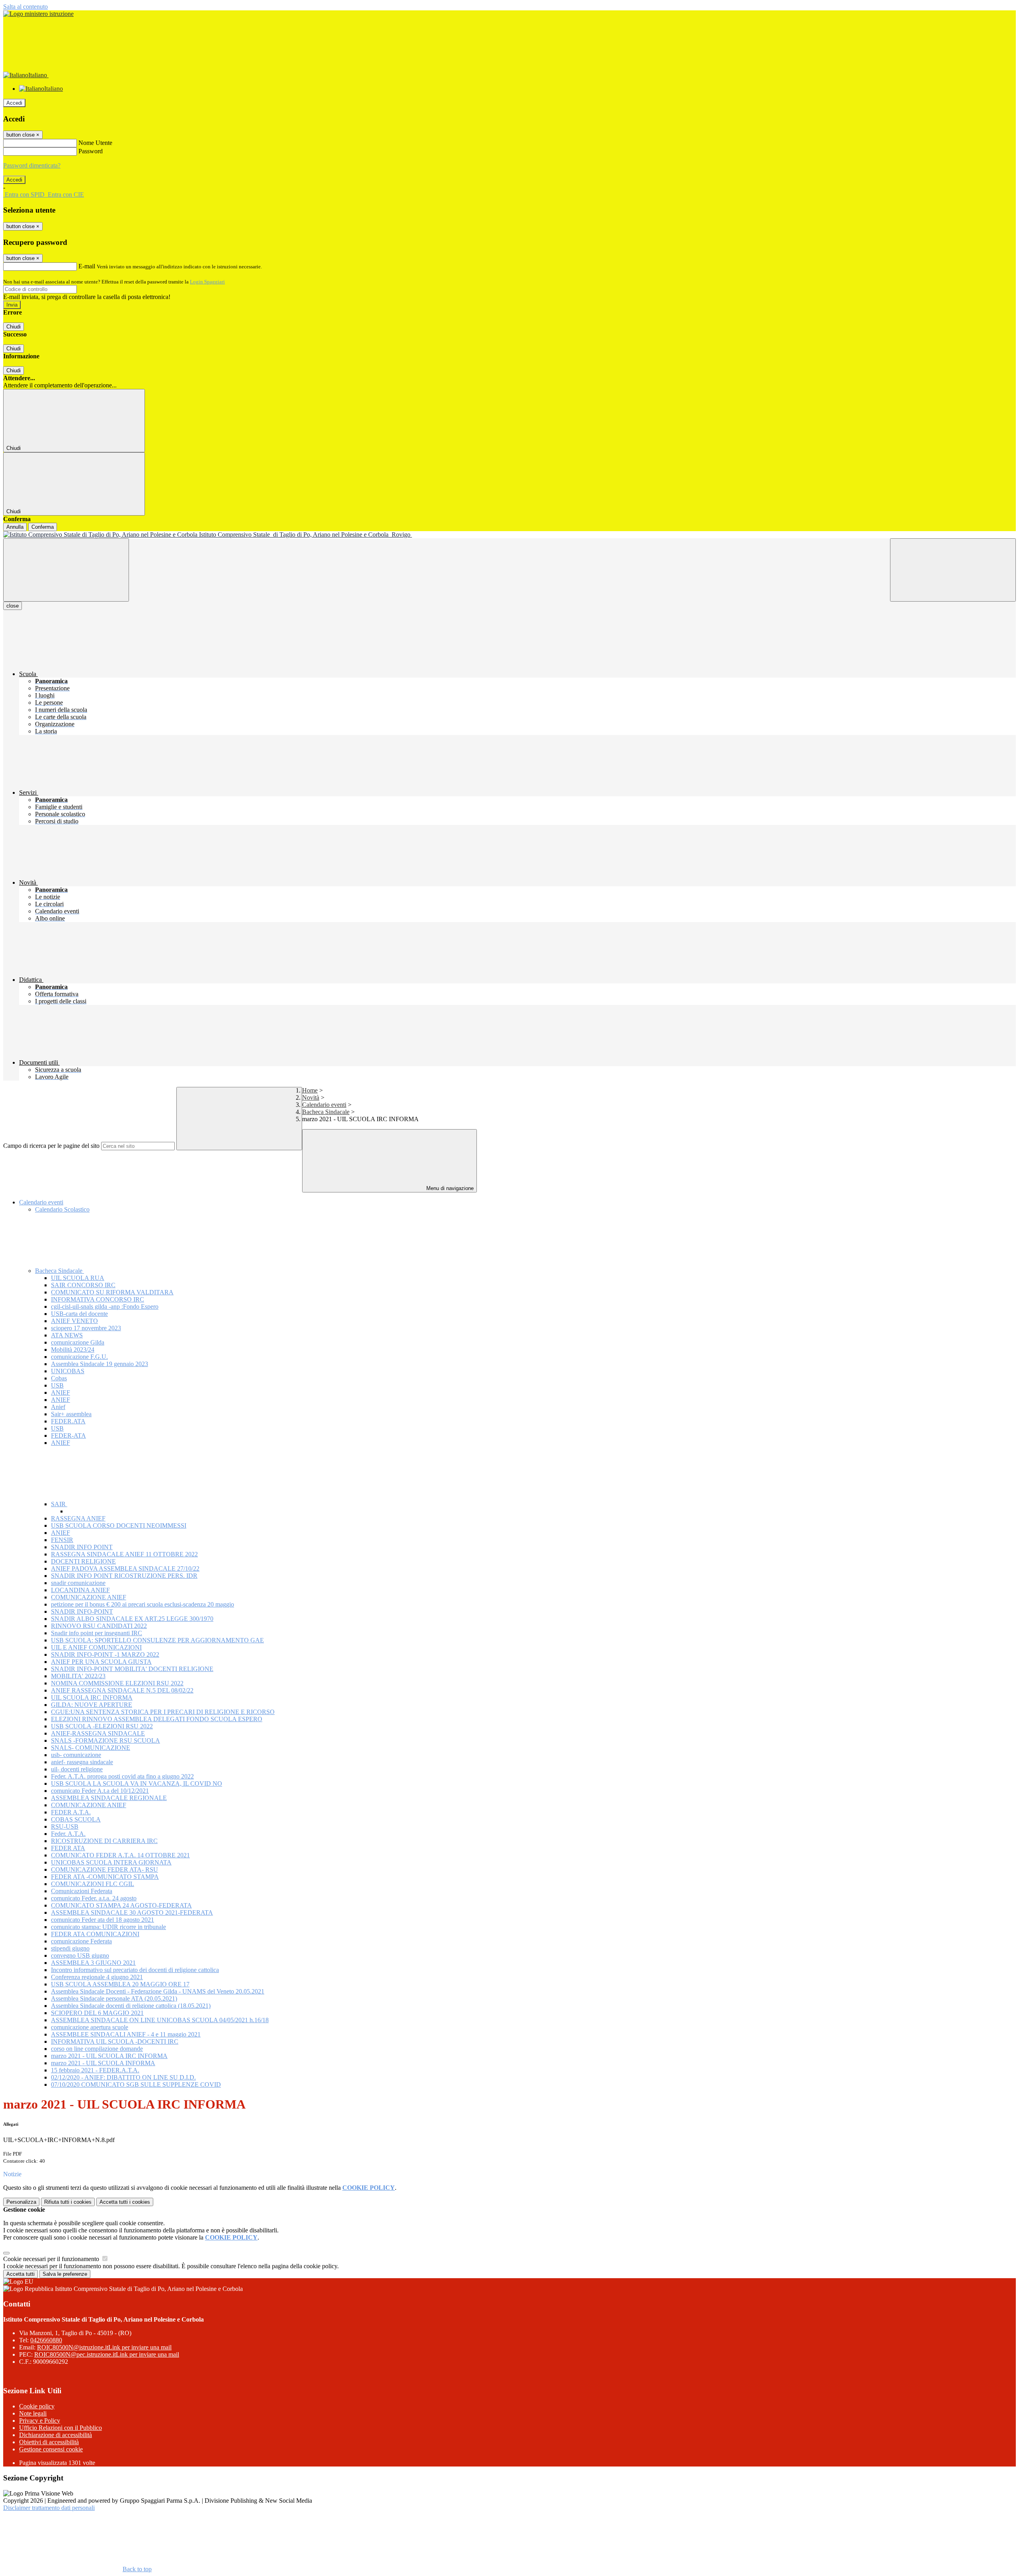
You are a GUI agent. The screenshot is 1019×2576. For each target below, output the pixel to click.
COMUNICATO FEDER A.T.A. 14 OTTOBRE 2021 (120, 1855)
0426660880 (46, 2340)
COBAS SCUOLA (76, 1819)
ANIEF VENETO (74, 1321)
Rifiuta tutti (68, 2202)
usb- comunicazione (76, 1755)
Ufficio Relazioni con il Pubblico (61, 2428)
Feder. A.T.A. (68, 1834)
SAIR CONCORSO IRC (83, 1285)
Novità (311, 1097)
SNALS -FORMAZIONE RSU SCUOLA (105, 1740)
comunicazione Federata (81, 1941)
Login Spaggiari (207, 282)
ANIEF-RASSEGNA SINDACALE (98, 1733)
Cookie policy (37, 2406)
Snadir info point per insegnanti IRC (97, 1633)
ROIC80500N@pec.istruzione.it (107, 2354)
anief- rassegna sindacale (82, 1762)
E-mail (87, 266)
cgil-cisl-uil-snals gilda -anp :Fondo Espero (105, 1307)
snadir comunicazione (78, 1583)
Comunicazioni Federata (82, 1891)
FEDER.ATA (68, 1421)
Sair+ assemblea (71, 1414)
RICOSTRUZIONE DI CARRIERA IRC (104, 1841)
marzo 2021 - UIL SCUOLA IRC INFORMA (109, 2056)
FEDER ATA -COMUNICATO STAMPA (105, 1877)
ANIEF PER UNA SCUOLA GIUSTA (101, 1662)
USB (57, 1385)
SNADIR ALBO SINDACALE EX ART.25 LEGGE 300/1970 (132, 1619)
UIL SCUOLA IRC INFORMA (92, 1697)
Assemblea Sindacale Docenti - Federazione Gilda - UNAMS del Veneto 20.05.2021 (158, 1991)
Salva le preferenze (65, 2274)
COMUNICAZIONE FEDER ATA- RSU (104, 1869)
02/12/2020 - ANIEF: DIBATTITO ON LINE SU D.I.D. (123, 2077)
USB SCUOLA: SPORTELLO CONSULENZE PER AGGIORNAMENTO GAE (157, 1640)
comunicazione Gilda (78, 1342)
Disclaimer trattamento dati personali (49, 2508)
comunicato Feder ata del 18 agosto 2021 (102, 1920)
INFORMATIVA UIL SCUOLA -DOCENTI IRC (115, 2041)
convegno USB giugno (80, 1955)
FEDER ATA (68, 1848)
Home (310, 1090)
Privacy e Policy (40, 2421)
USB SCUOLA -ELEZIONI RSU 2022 (102, 1726)
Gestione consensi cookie (51, 2449)
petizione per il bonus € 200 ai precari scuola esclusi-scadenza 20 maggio (143, 1604)
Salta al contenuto (25, 7)
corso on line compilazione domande (97, 2049)
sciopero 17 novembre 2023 (86, 1328)
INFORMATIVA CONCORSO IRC (98, 1299)
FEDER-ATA (68, 1436)
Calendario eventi (324, 1105)
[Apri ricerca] (953, 570)
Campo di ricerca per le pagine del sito (51, 1146)
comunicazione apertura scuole (90, 2027)
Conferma (43, 527)
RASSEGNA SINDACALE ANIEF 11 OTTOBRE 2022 (124, 1554)
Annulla (15, 527)
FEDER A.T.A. (71, 1812)
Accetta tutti (125, 2202)
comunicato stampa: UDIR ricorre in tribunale (108, 1927)
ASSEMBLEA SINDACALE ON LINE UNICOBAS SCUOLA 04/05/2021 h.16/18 (160, 2020)
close (13, 606)
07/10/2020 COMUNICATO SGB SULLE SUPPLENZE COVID (136, 2084)
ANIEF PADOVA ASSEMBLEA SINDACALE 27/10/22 (125, 1568)
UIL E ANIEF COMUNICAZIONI (96, 1647)
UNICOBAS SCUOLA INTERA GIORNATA (111, 1862)
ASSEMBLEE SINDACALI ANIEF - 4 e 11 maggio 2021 (126, 2034)
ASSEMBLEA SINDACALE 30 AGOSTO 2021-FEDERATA (132, 1912)
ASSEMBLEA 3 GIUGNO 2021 (93, 1963)
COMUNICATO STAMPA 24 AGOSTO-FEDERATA (121, 1905)
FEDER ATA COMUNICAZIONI (95, 1934)
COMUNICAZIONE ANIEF (89, 1597)
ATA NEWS (67, 1335)
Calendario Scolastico (62, 1209)
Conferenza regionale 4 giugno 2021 (97, 1977)
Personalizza (21, 2202)
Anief (58, 1407)
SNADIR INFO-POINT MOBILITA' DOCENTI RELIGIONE (132, 1669)
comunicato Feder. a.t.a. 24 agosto (94, 1898)
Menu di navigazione (449, 1188)
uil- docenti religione (77, 1769)
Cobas (59, 1378)
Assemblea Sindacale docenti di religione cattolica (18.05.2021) (131, 2006)
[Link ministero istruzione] (38, 14)
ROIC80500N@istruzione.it (104, 2347)
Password (91, 151)
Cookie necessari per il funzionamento (52, 2259)
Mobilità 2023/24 (73, 1350)
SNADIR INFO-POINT (82, 1611)
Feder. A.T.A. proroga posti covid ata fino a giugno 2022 (122, 1776)
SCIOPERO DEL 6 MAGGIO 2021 (97, 2013)
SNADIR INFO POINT (82, 1547)
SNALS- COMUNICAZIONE (91, 1748)
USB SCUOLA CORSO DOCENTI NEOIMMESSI (119, 1525)
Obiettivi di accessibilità (49, 2442)
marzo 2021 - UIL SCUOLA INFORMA (103, 2063)
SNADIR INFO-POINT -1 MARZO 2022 (105, 1654)
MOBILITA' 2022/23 (78, 1676)
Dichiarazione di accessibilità (56, 2435)
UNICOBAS (68, 1371)
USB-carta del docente (79, 1314)
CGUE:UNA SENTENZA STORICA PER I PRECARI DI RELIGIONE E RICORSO (163, 1712)
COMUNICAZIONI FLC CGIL (93, 1884)
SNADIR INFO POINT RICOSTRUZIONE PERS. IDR (124, 1576)
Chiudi (14, 327)
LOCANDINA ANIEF (80, 1590)
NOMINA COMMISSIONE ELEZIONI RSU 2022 (117, 1683)
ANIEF (61, 1393)
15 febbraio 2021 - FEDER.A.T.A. (95, 2070)
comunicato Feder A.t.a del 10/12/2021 (100, 1791)
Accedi (14, 103)
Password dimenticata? (32, 165)
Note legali (33, 2413)
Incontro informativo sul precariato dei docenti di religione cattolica (135, 1970)
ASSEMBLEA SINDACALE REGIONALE (109, 1798)
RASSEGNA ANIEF (78, 1518)
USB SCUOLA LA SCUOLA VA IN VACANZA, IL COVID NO (137, 1783)
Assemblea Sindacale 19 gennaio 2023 (100, 1364)
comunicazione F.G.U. (79, 1357)
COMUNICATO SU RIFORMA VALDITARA (112, 1292)
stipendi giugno (70, 1948)
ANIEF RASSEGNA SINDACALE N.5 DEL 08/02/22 (122, 1690)
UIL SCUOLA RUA (78, 1278)
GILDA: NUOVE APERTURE (92, 1705)
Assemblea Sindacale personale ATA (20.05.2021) (114, 1998)
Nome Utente (95, 143)
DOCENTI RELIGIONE (83, 1561)
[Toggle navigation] (66, 570)
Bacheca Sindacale (326, 1112)
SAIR (59, 1504)
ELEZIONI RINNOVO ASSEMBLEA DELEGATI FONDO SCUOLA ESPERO (157, 1719)
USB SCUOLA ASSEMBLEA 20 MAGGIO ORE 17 (120, 1984)
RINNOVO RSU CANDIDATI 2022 (99, 1626)
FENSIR (62, 1540)
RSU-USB (65, 1826)
